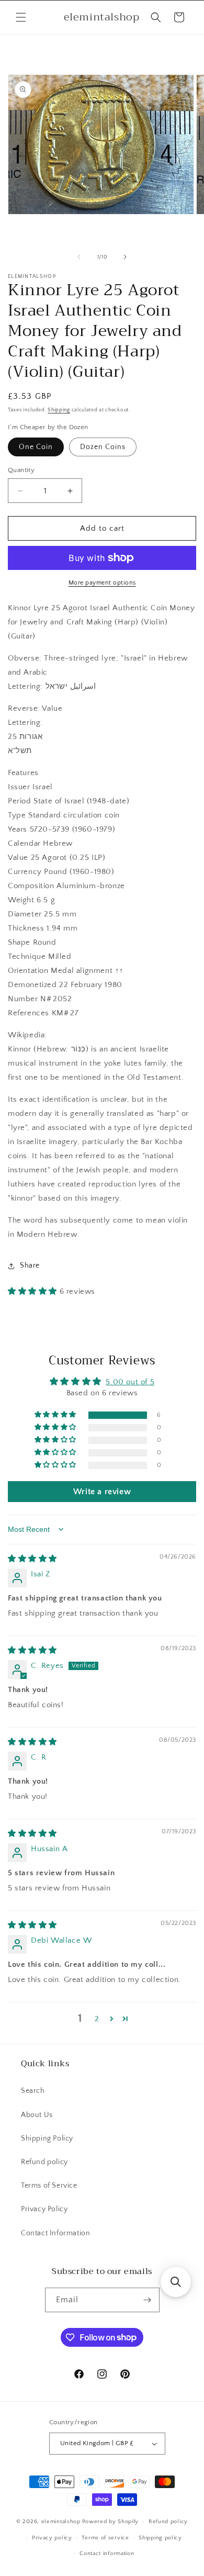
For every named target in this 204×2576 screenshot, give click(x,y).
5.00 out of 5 (130, 1382)
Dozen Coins (103, 447)
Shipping (59, 410)
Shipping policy (160, 2538)
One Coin (36, 447)
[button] (21, 17)
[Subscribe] (148, 2300)
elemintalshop (61, 2522)
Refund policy (44, 2162)
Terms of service (105, 2538)
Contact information (107, 2553)
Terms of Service (49, 2186)
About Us (37, 2115)
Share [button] (30, 1265)
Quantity (21, 470)
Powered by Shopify (111, 2522)
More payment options (102, 583)
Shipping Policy (47, 2138)
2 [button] (97, 2019)
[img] (32, 1559)
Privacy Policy (44, 2209)
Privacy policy (52, 2538)
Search (33, 2091)
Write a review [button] (102, 1492)
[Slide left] (79, 257)
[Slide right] (125, 257)
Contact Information (55, 2233)
